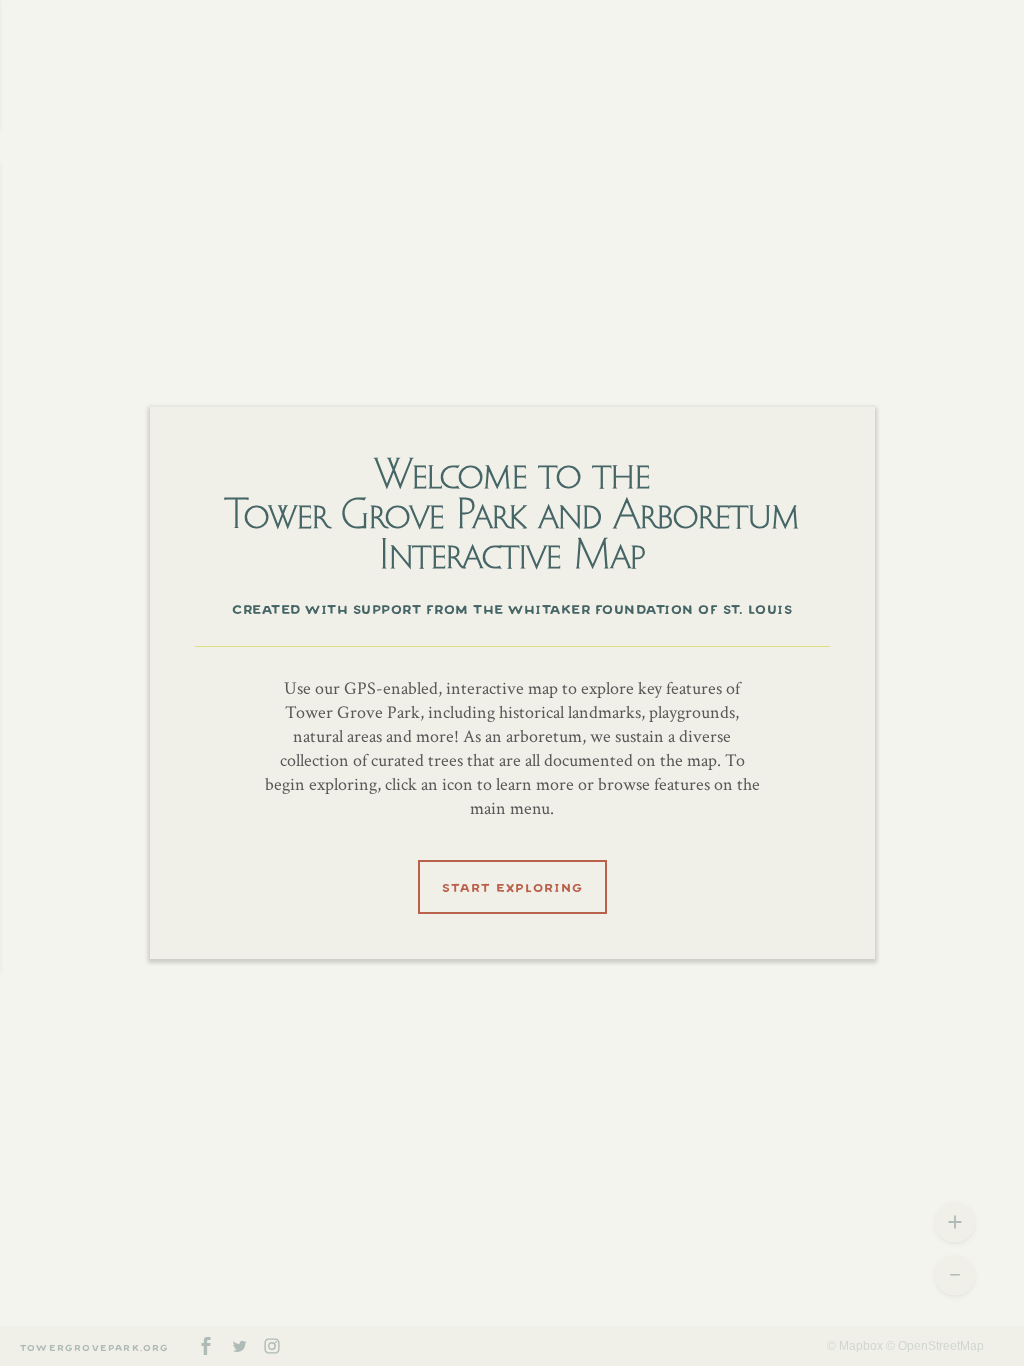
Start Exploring (512, 885)
